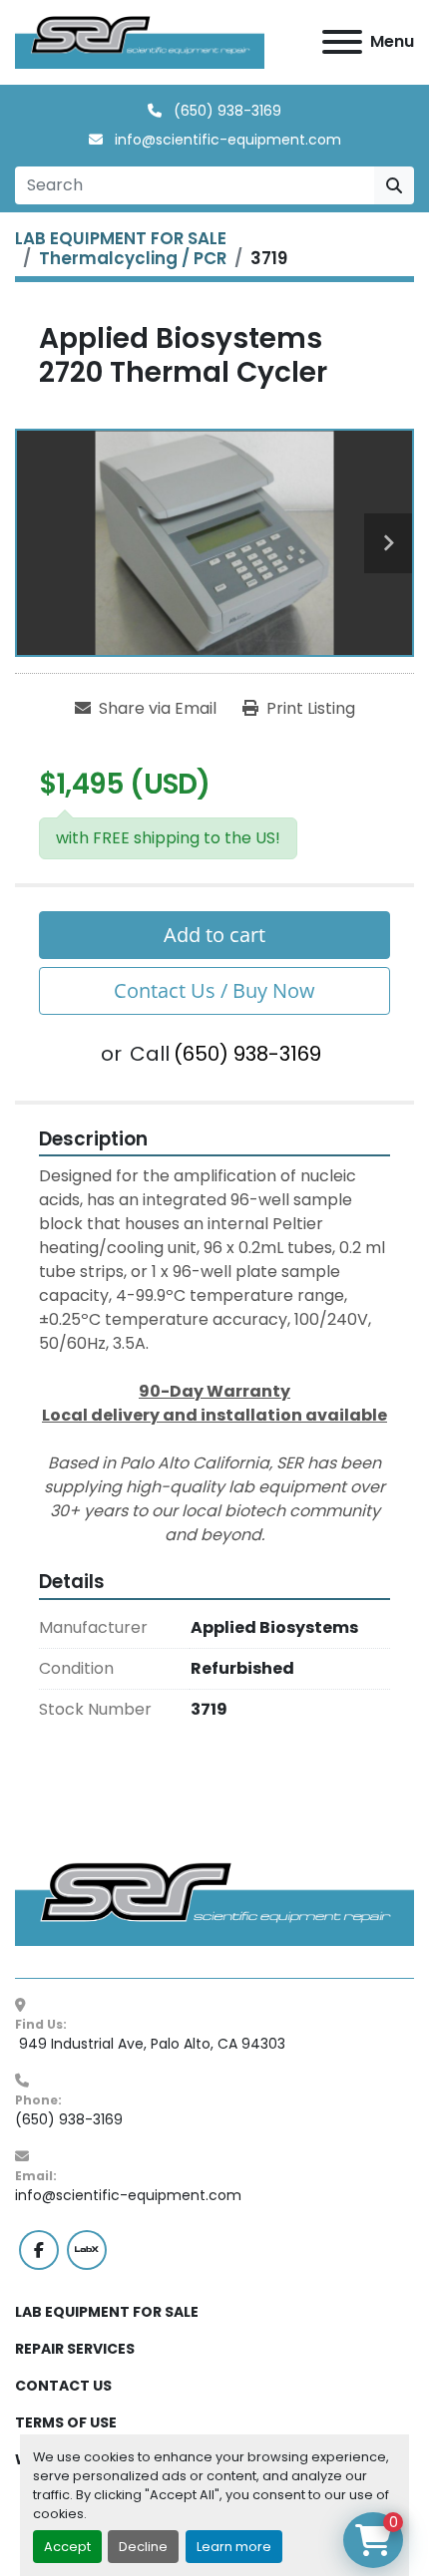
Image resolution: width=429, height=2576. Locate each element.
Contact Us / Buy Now (214, 990)
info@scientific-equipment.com (226, 140)
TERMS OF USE (66, 2422)
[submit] (394, 185)
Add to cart (214, 935)
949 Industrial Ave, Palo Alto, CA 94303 (150, 2044)
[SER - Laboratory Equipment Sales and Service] (214, 1903)
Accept (67, 2547)
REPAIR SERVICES (75, 2349)
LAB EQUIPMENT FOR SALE (107, 2312)
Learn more (234, 2547)
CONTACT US (63, 2386)
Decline (143, 2547)
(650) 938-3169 (225, 111)
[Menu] (342, 42)
